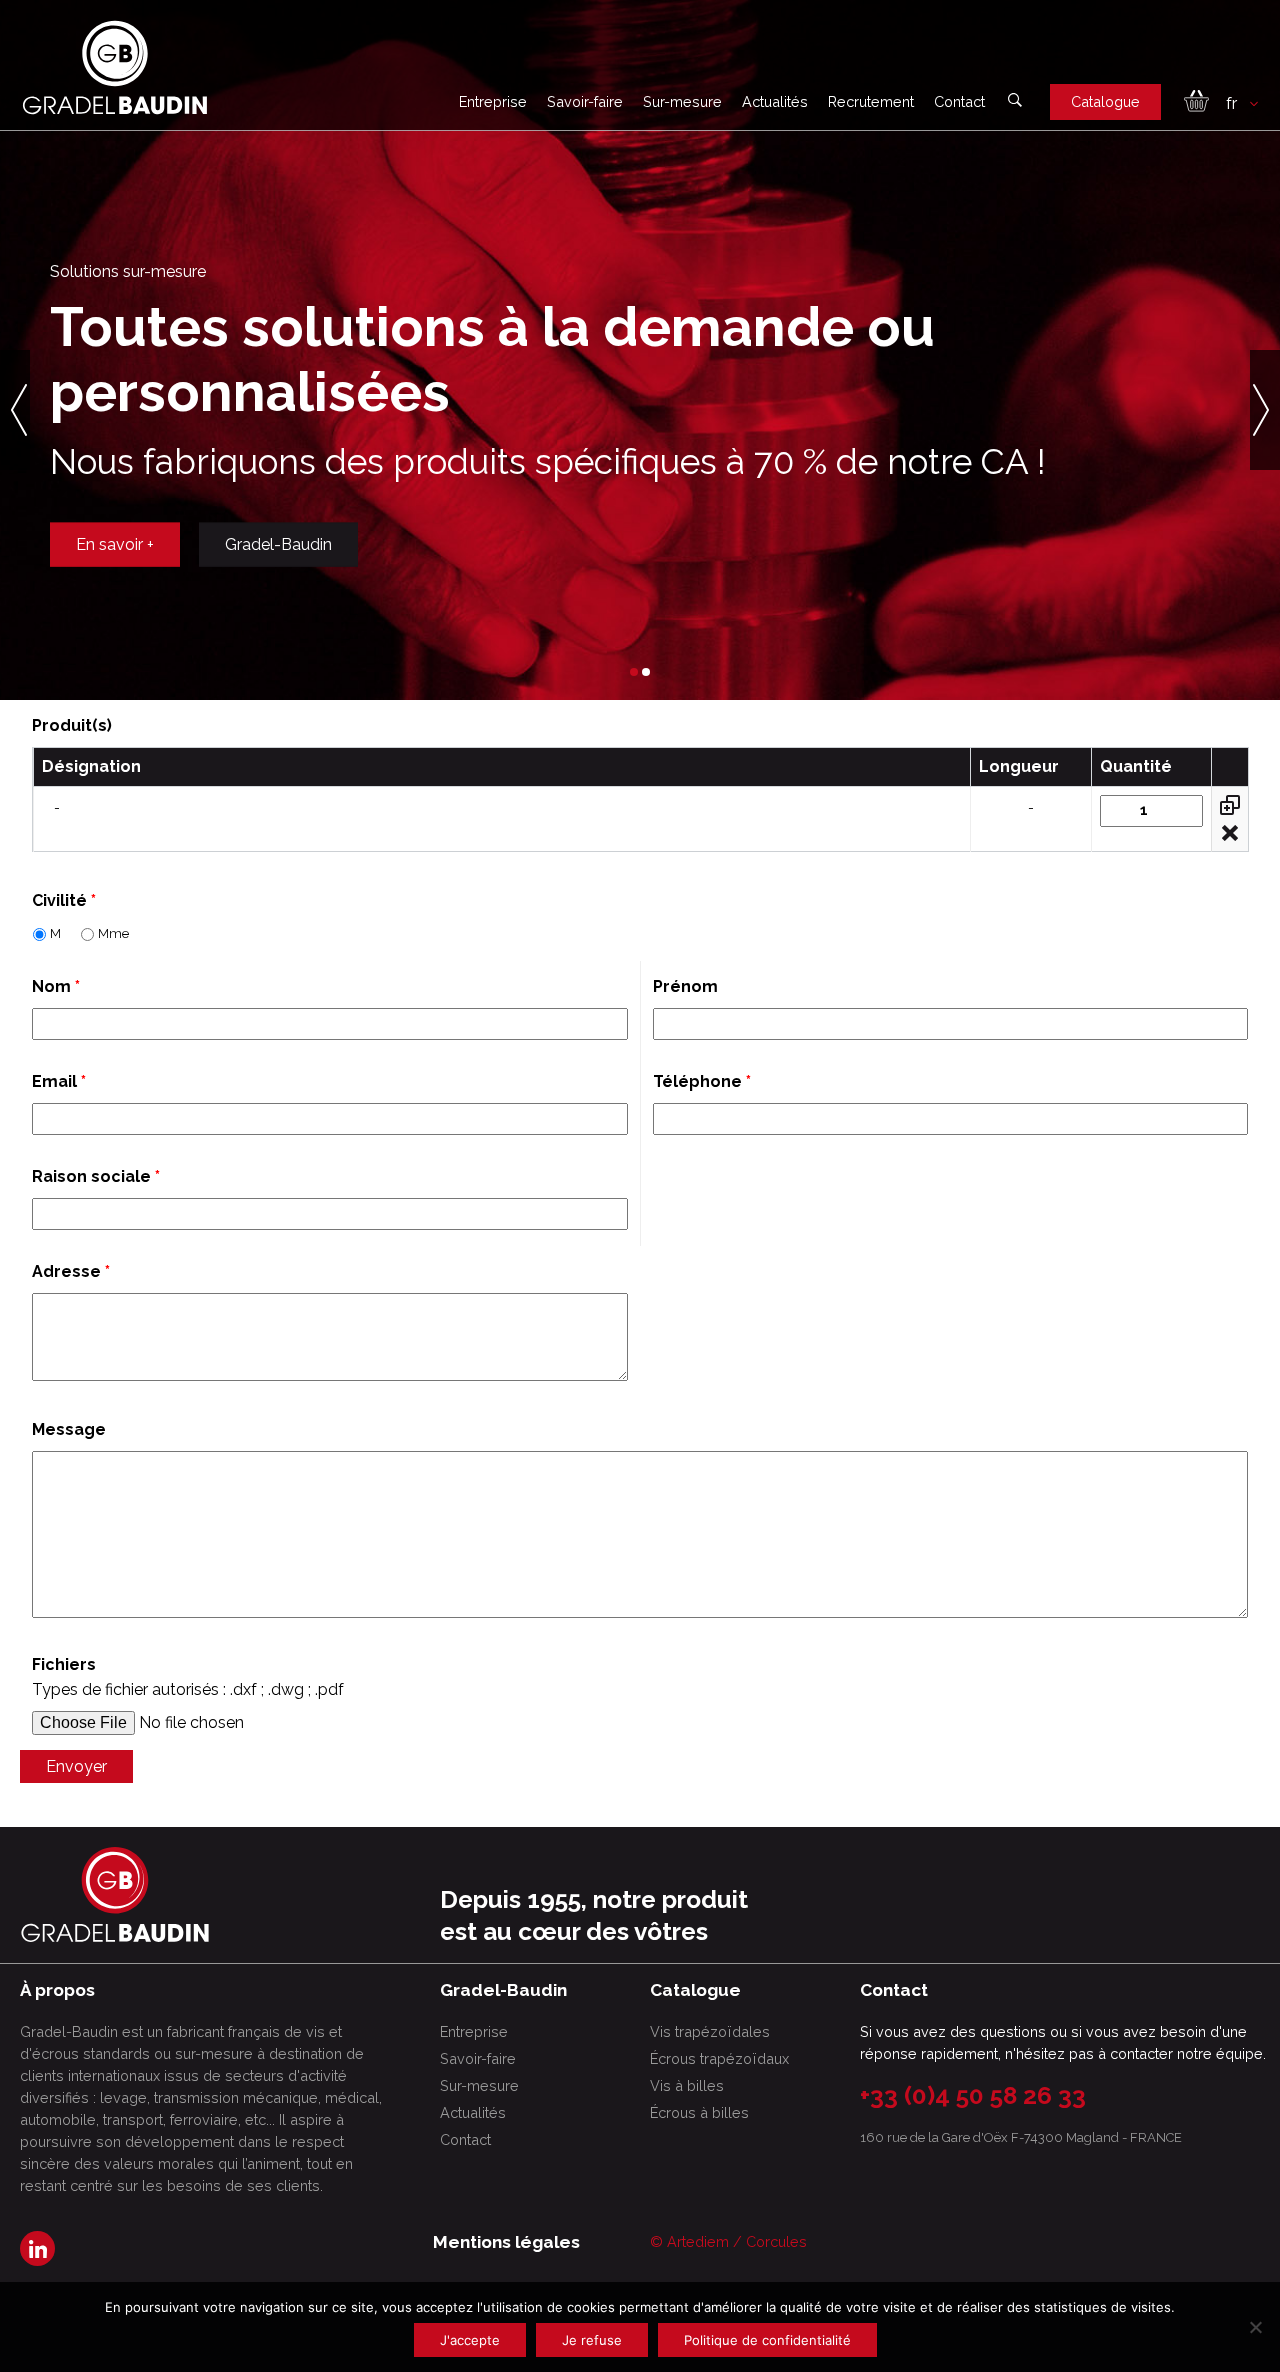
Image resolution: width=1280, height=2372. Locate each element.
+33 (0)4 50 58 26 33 (973, 2095)
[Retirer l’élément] (1230, 833)
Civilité (64, 900)
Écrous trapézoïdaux (719, 2058)
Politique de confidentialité (767, 2340)
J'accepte (470, 2340)
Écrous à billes (699, 2112)
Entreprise (493, 101)
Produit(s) (72, 725)
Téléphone (702, 1081)
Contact (959, 101)
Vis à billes (687, 2085)
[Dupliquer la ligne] (1230, 805)
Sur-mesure (682, 101)
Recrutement (871, 101)
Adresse (71, 1271)
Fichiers (64, 1664)
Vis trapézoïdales (710, 2031)
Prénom (685, 986)
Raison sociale (96, 1176)
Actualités (775, 101)
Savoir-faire (585, 101)
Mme (113, 933)
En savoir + (115, 563)
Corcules (776, 2241)
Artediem (698, 2241)
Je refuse (592, 2340)
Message (69, 1429)
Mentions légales (506, 2242)
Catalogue (1105, 101)
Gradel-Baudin (278, 563)
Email (59, 1081)
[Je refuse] (1255, 2327)
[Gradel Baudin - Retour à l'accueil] (115, 67)
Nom (56, 986)
